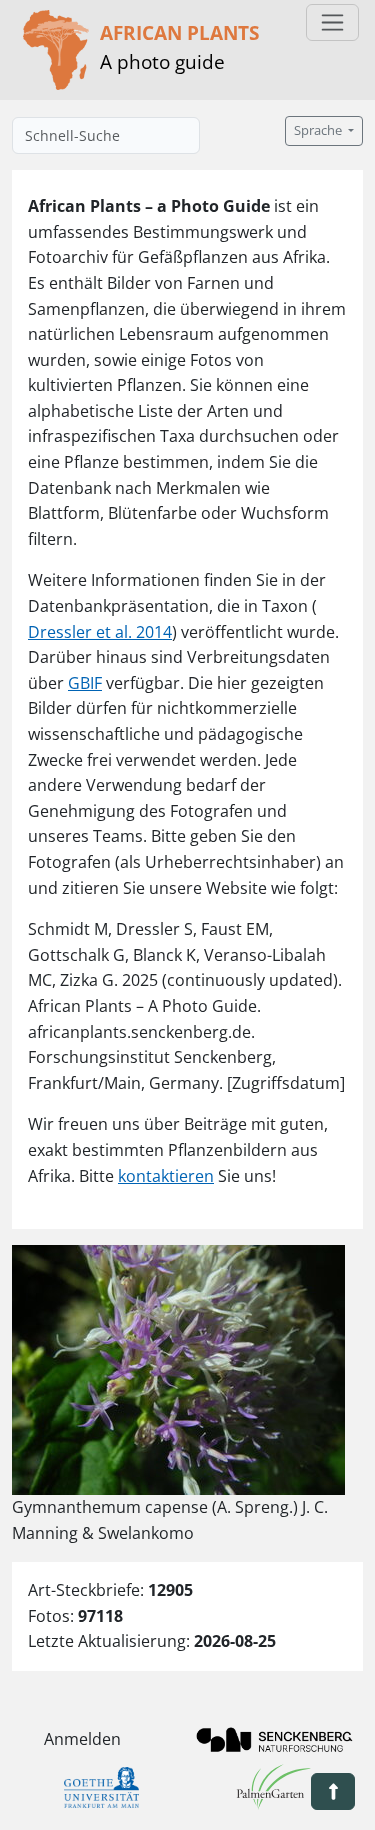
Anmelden (82, 1739)
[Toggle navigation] (332, 22)
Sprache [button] (319, 130)
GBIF (85, 683)
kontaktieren (166, 1176)
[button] (333, 1791)
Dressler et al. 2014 (100, 632)
